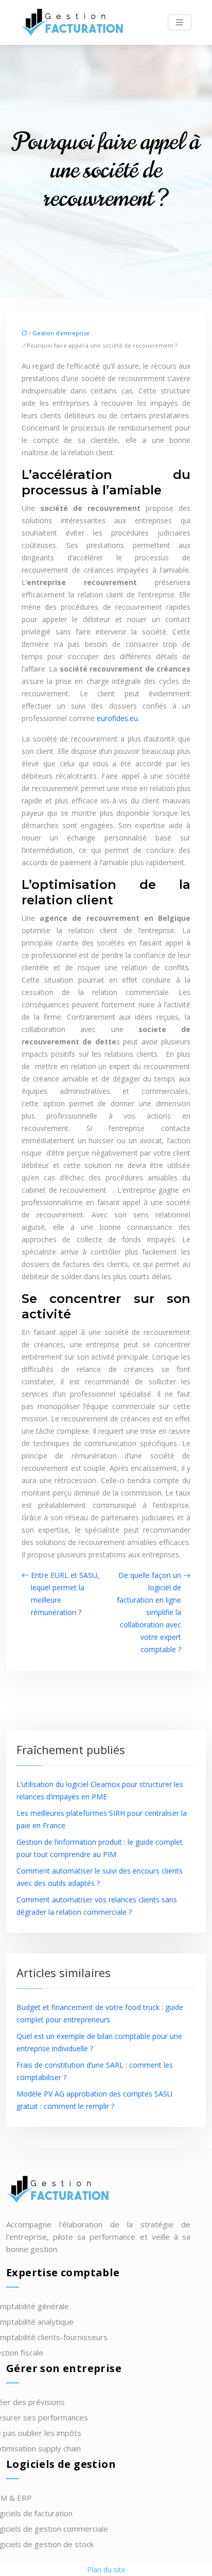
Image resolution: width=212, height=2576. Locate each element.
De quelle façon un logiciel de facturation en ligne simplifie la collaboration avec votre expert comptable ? (149, 1612)
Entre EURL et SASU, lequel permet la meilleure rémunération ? (65, 1594)
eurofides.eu (117, 718)
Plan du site (106, 2570)
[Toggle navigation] (180, 22)
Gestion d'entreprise (61, 333)
